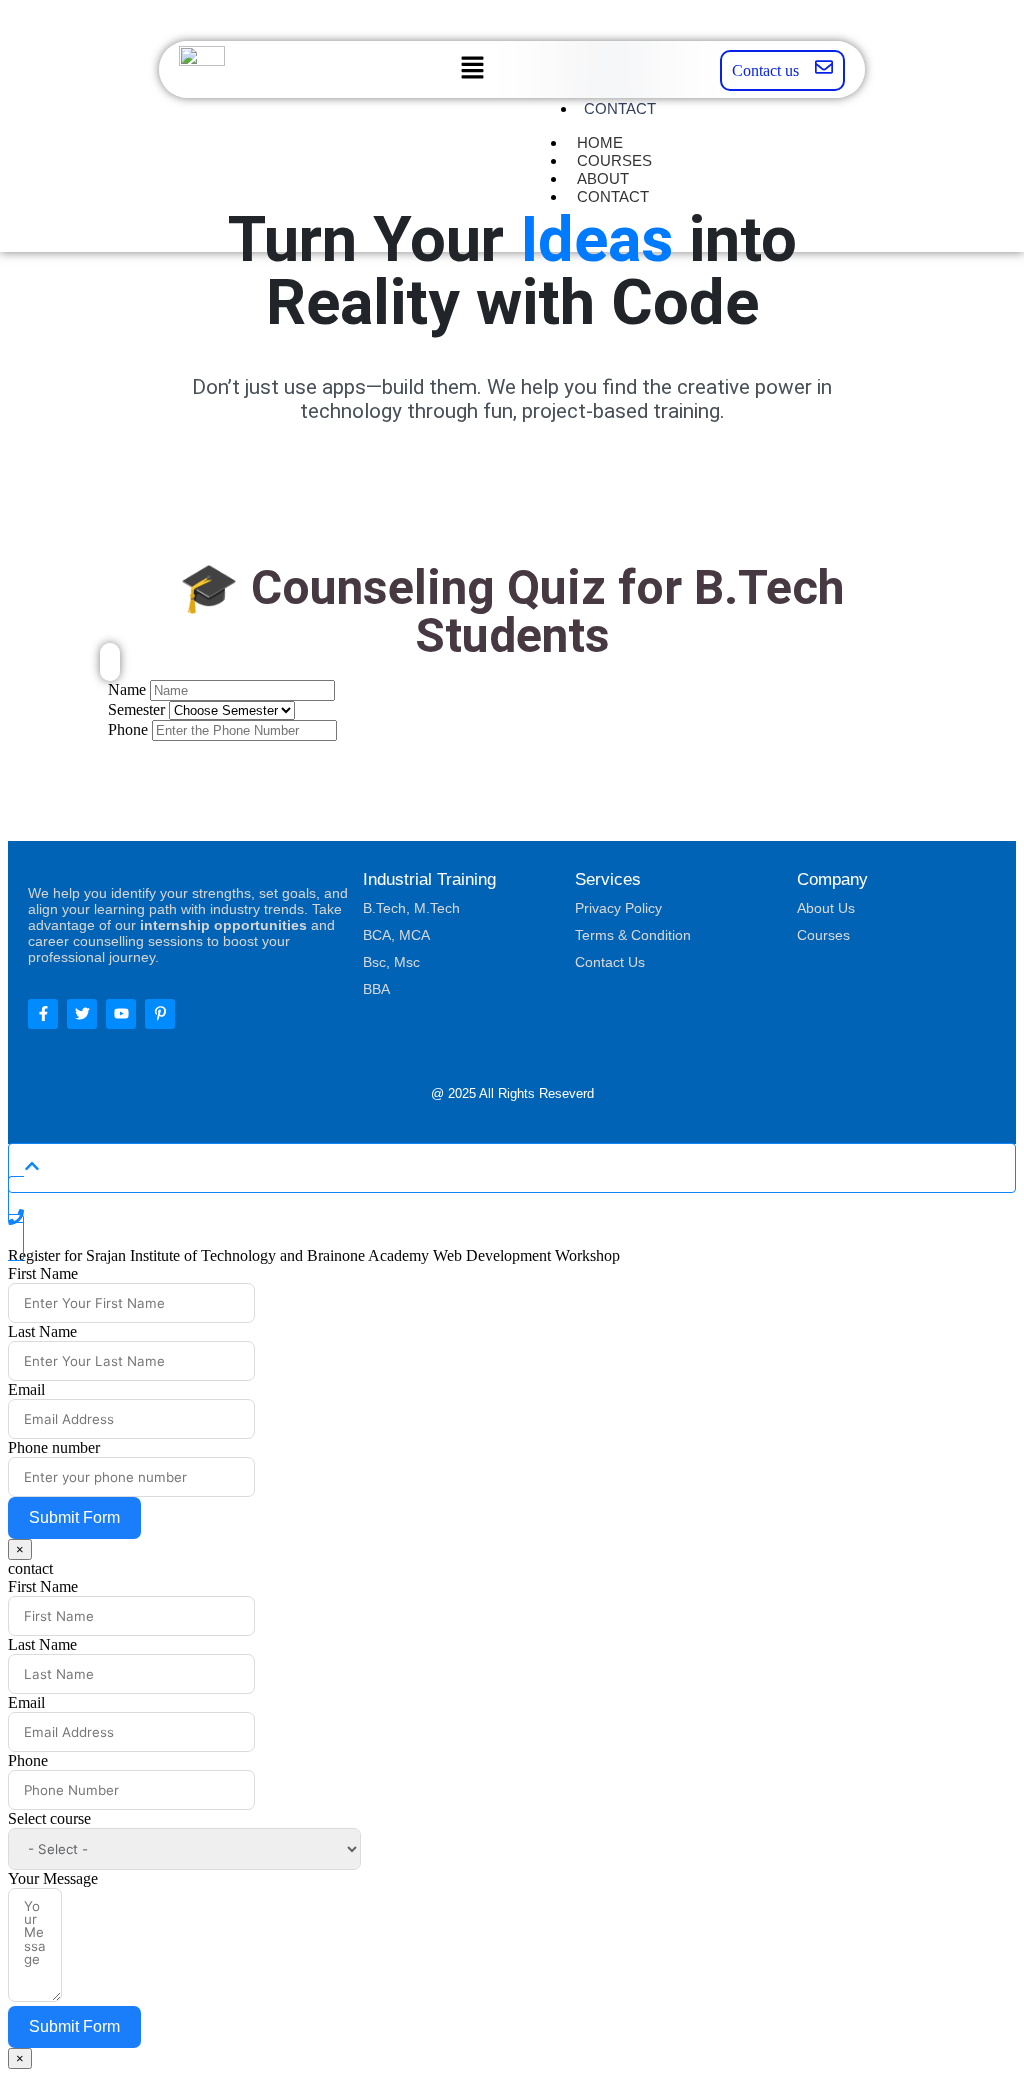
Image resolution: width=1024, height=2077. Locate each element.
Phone (128, 729)
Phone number (54, 1447)
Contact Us (610, 962)
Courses (823, 935)
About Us (826, 908)
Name (127, 689)
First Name (43, 1273)
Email (26, 1389)
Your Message (53, 1878)
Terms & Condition (633, 935)
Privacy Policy (618, 908)
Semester (136, 709)
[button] (473, 69)
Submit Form (74, 1517)
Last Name (42, 1331)
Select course (49, 1818)
